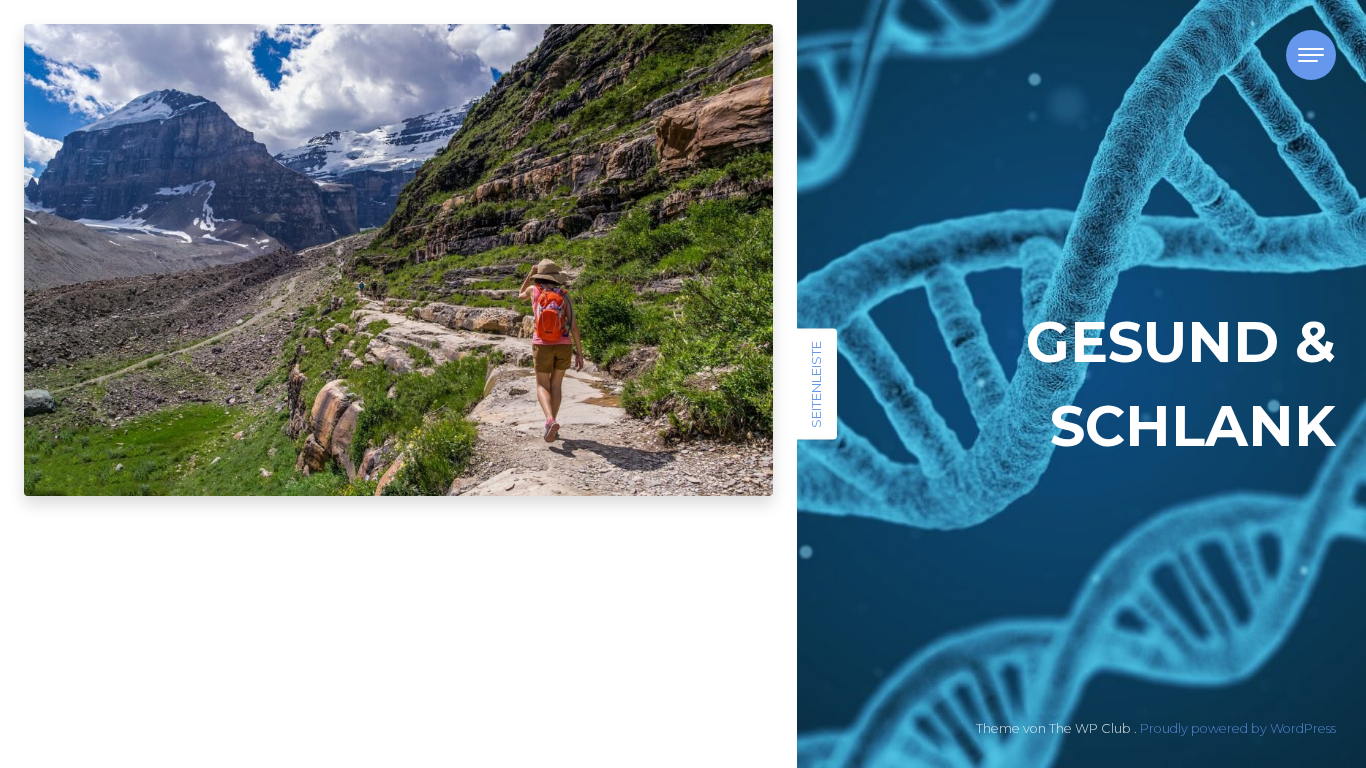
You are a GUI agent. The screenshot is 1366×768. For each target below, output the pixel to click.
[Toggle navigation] (1311, 55)
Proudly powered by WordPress (1238, 728)
